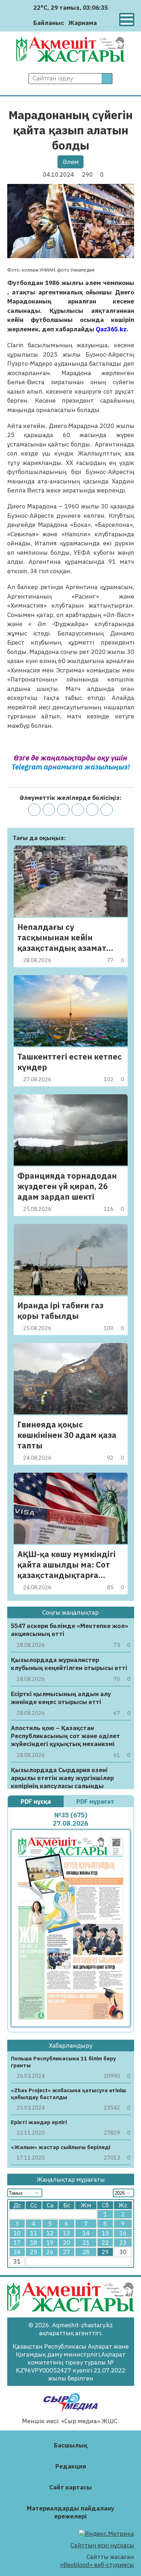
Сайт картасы (70, 2487)
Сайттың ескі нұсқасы (102, 2545)
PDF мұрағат (96, 1801)
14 (86, 2233)
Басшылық (71, 2445)
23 (123, 2243)
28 (86, 2252)
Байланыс (49, 23)
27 (67, 2252)
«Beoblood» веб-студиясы (97, 2565)
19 (50, 2243)
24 (17, 2252)
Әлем (71, 162)
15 (105, 2233)
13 (67, 2233)
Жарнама (83, 23)
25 (34, 2252)
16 (123, 2233)
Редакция (71, 2466)
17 (17, 2243)
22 (105, 2243)
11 (34, 2233)
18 (34, 2243)
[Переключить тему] (105, 23)
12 (50, 2233)
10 (17, 2233)
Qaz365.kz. (112, 329)
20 (67, 2243)
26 (50, 2252)
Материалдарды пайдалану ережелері (70, 2512)
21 (86, 2243)
